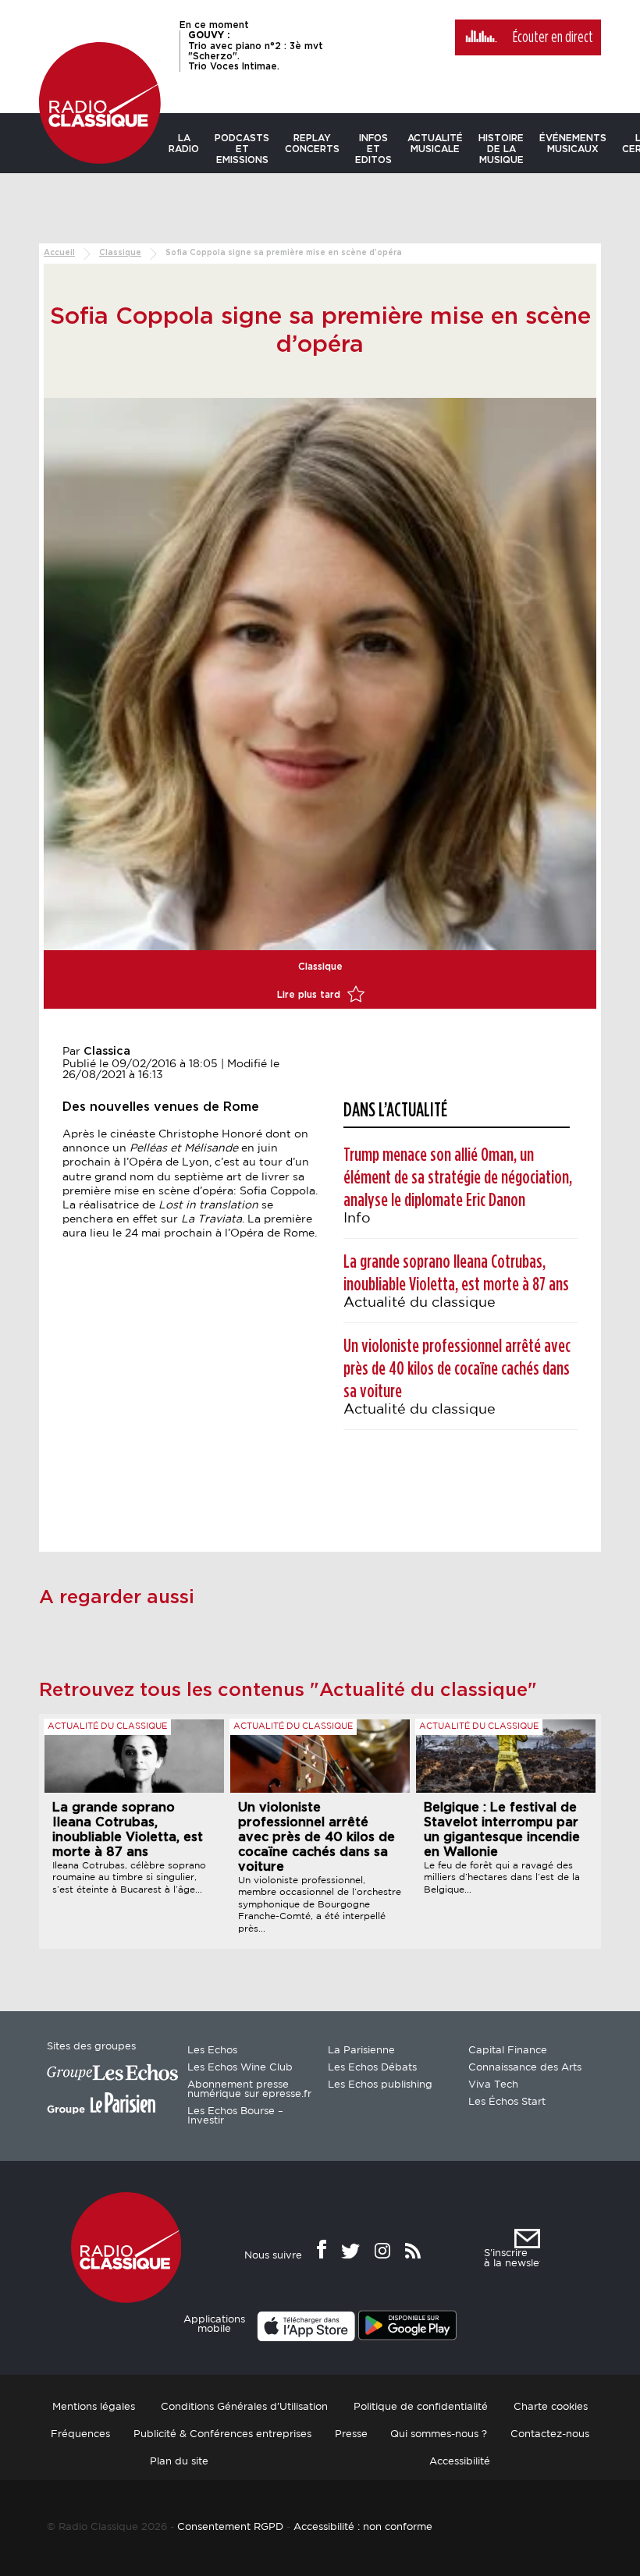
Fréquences (80, 2434)
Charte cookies (551, 2407)
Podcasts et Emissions (242, 149)
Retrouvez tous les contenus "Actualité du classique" (288, 1691)
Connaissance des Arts (525, 2068)
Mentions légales (94, 2407)
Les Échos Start (507, 2102)
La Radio (184, 144)
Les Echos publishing (380, 2085)
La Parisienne (361, 2051)
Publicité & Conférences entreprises (222, 2434)
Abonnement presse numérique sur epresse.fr (249, 2090)
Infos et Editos (373, 149)
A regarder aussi (117, 1598)
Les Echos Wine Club (240, 2068)
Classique (120, 253)
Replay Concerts (312, 144)
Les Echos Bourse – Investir (235, 2116)
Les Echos (212, 2051)
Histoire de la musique (501, 149)
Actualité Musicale (435, 144)
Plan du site (179, 2462)
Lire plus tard (310, 995)
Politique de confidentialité (421, 2407)
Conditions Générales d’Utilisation (244, 2407)
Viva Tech (493, 2085)
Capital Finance (508, 2051)
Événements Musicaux (573, 144)
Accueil (59, 253)
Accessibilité (460, 2462)
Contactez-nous (550, 2434)
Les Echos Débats (372, 2068)
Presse (351, 2434)
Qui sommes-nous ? (439, 2434)
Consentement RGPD (230, 2527)
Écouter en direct (553, 37)
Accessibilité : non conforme (363, 2527)
